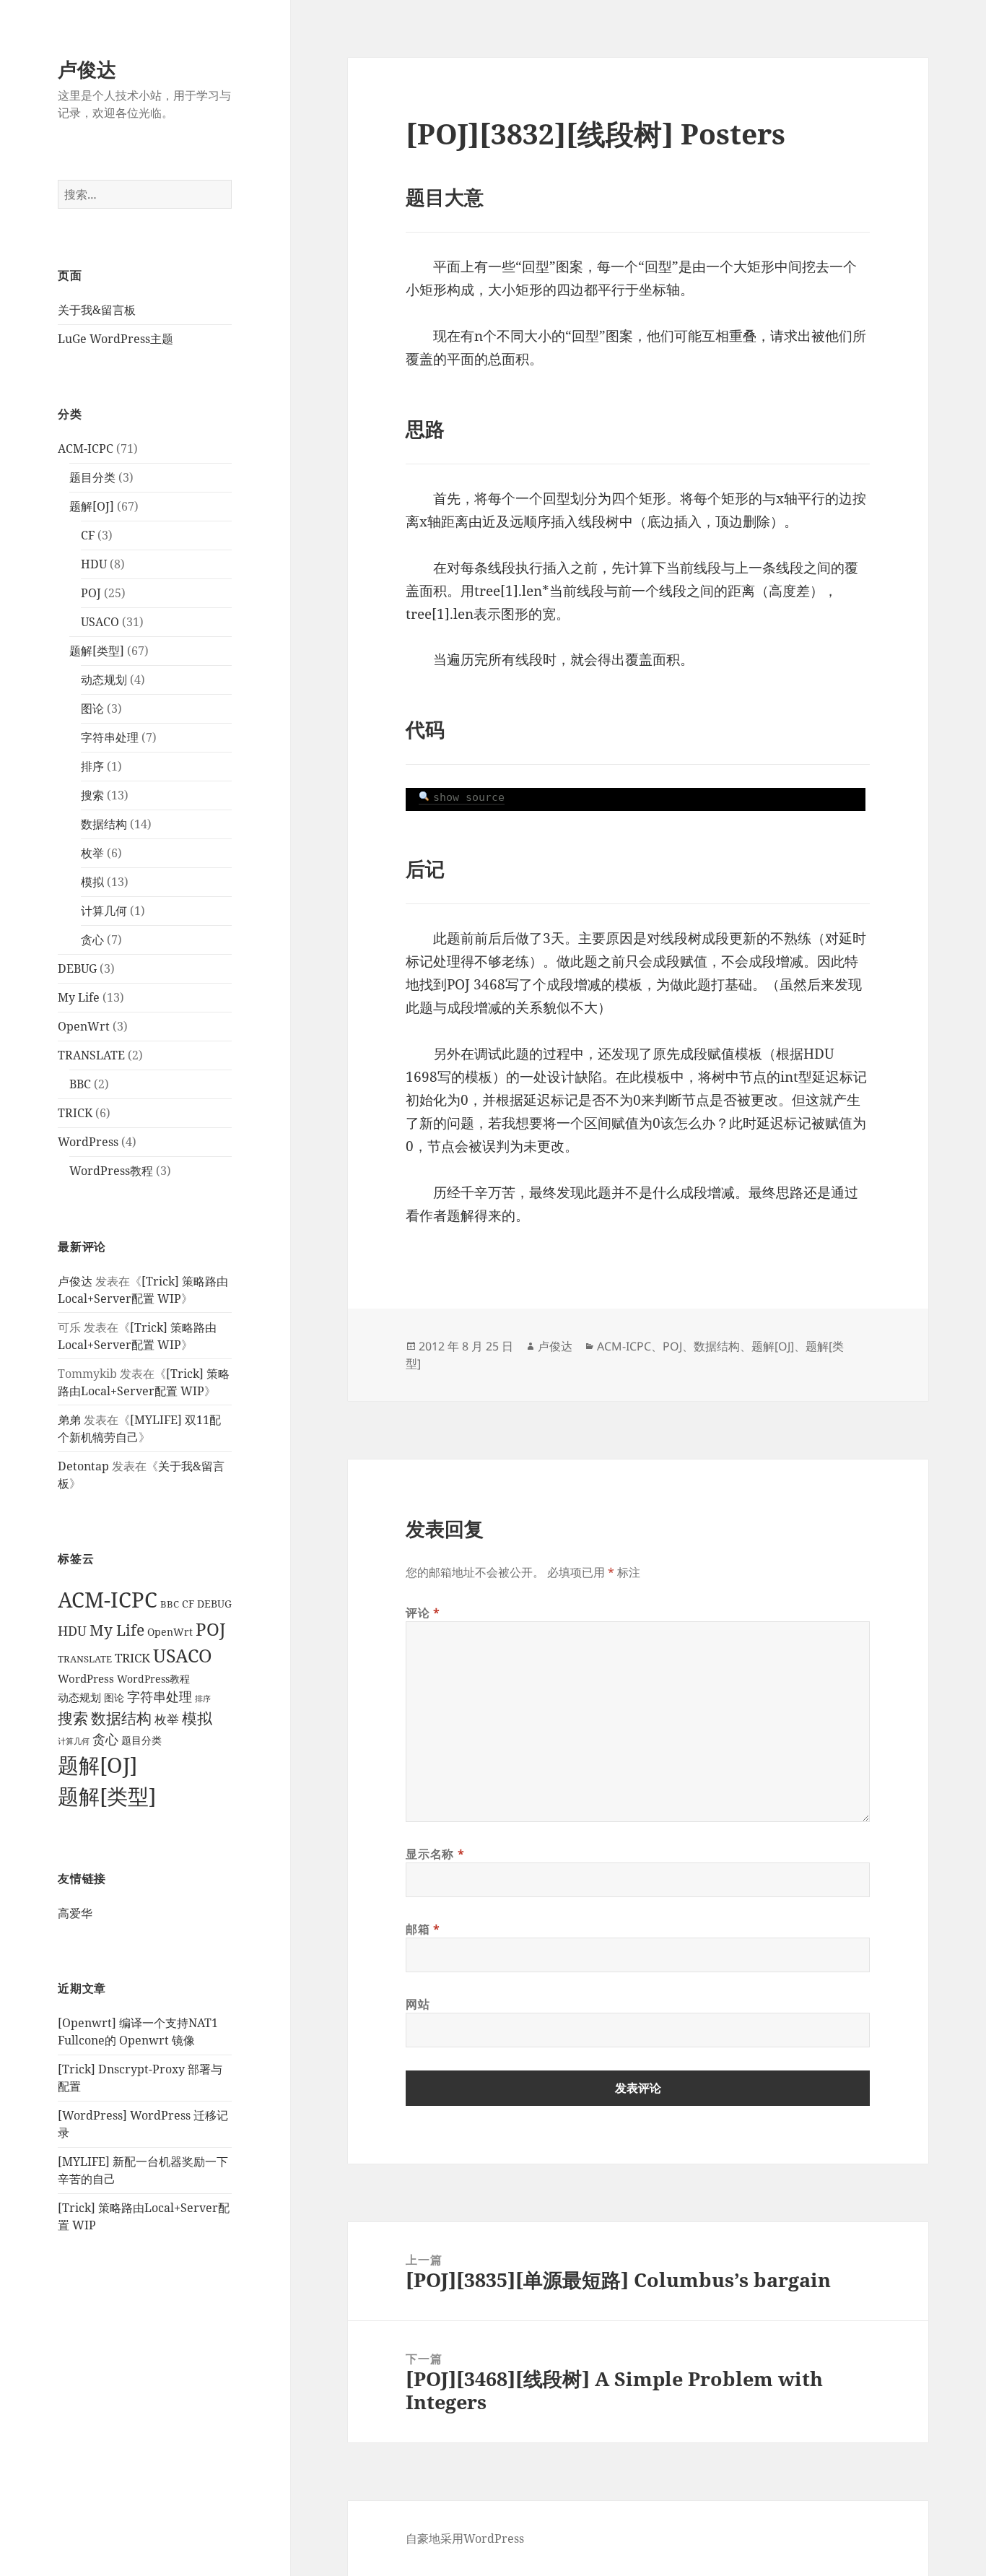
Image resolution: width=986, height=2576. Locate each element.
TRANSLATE (91, 1055)
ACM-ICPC (86, 448)
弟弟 (69, 1420)
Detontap (83, 1466)
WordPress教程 (111, 1171)
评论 (423, 1613)
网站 (418, 2004)
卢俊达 (87, 69)
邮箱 (423, 1929)
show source (469, 797)
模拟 (92, 882)
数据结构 (104, 824)
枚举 (92, 853)
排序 (92, 766)
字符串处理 (110, 737)
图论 (92, 708)
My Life (79, 997)
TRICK (75, 1113)
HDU (94, 564)
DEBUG (77, 968)
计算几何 (104, 911)
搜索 (92, 795)
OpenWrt (84, 1026)
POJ (91, 593)
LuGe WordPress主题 (115, 339)
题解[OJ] (92, 506)
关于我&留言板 (97, 310)
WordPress (88, 1142)
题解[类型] (97, 651)
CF (88, 535)
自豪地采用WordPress (465, 2538)
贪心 (92, 940)
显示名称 (435, 1854)
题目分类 (92, 477)
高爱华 (75, 1913)
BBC (80, 1084)
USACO (100, 622)
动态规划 (104, 680)
